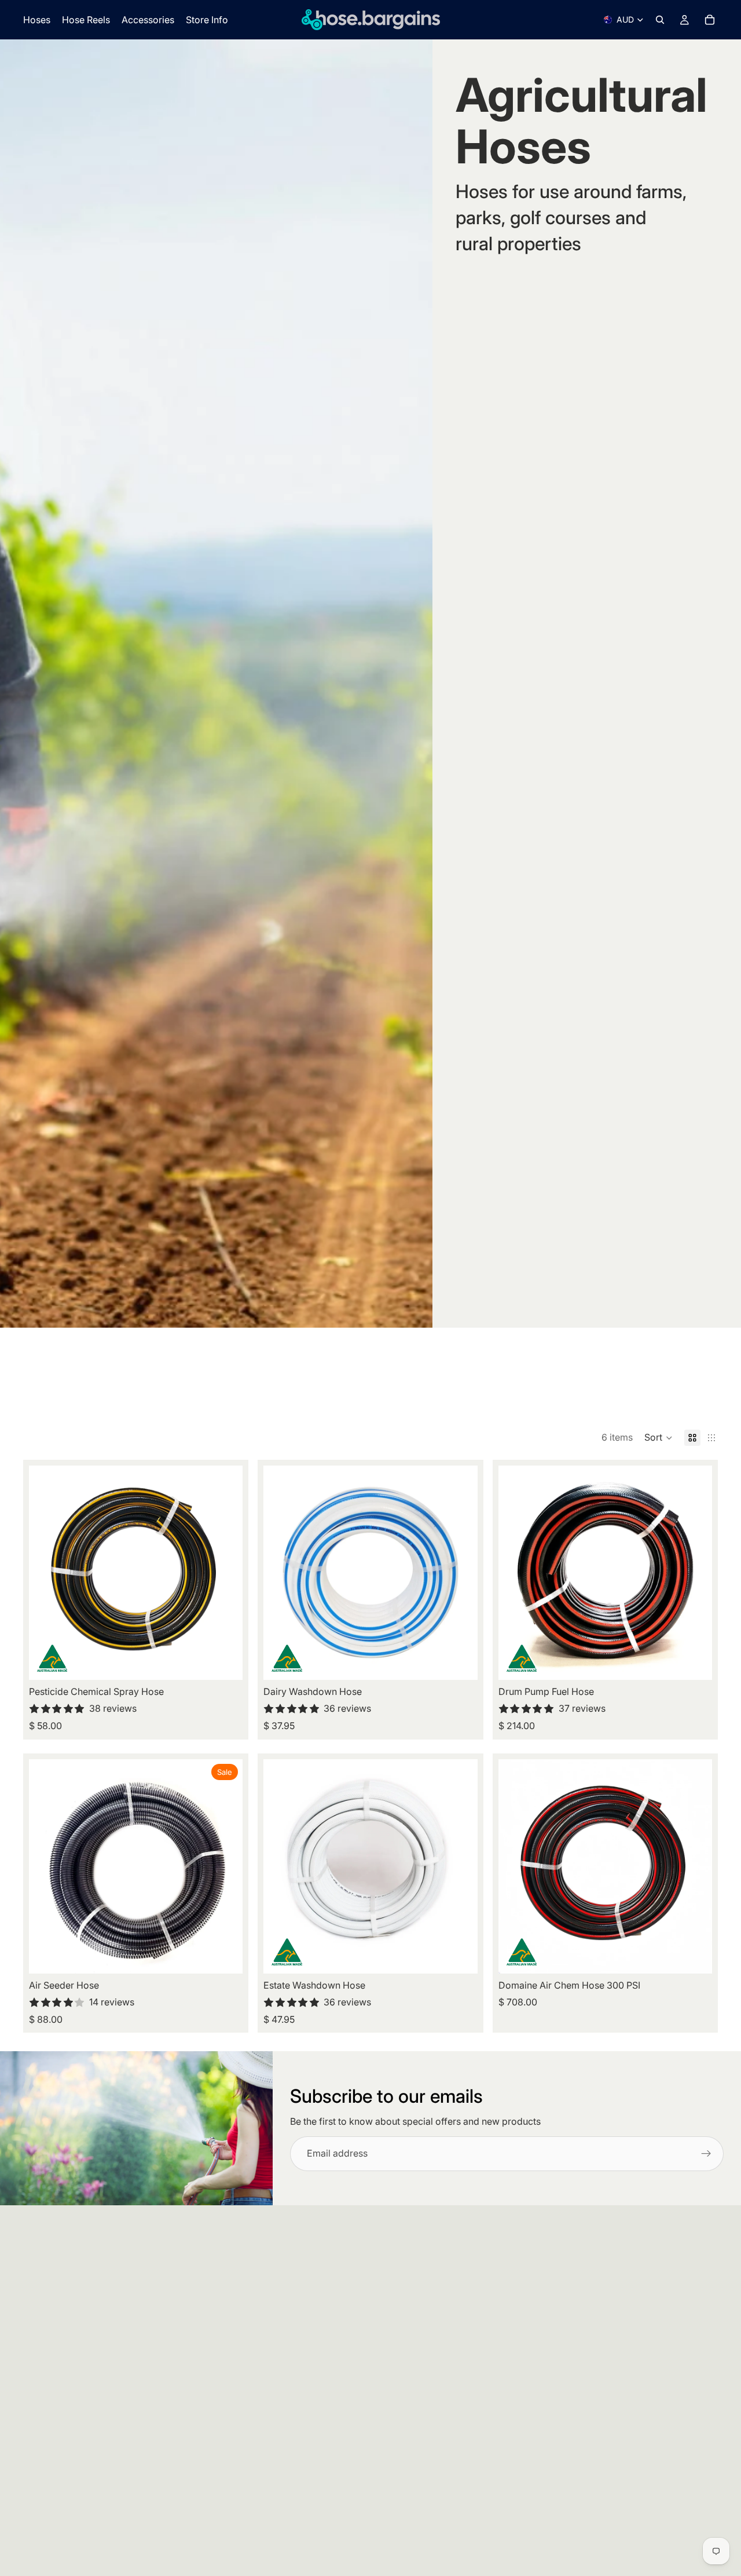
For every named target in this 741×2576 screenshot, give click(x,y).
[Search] (660, 20)
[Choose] (225, 1662)
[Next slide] (225, 1573)
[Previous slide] (46, 1573)
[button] (659, 1438)
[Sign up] (706, 2154)
